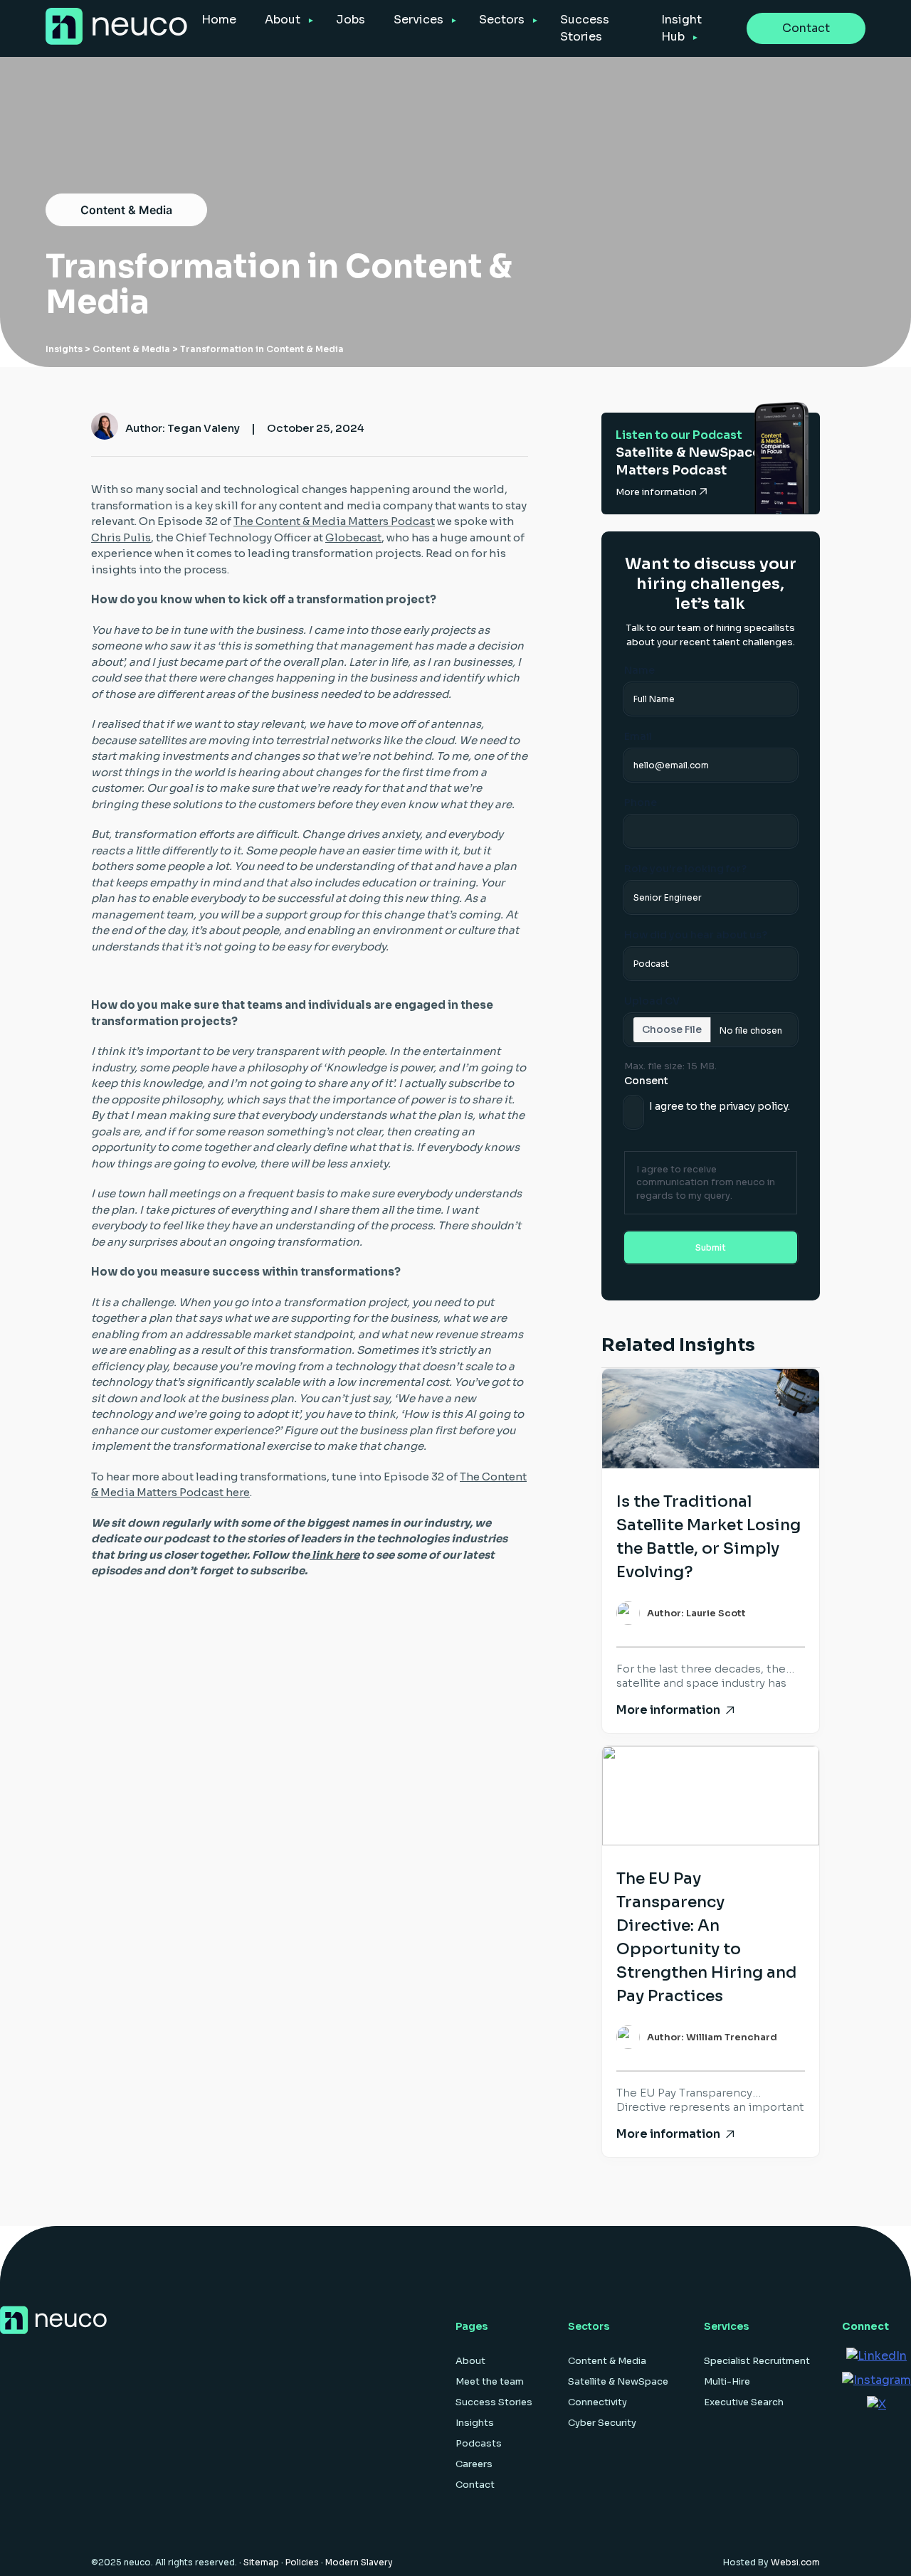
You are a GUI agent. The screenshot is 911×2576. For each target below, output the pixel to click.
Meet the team (490, 2381)
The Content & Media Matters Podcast (334, 521)
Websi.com (795, 2562)
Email (638, 736)
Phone (641, 802)
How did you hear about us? (696, 935)
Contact (806, 28)
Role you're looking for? (685, 869)
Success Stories (585, 28)
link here (335, 1555)
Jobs (351, 20)
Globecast (353, 537)
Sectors (502, 20)
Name (639, 670)
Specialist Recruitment (757, 2361)
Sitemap (261, 2562)
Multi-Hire (727, 2381)
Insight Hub (681, 28)
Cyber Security (602, 2423)
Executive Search (744, 2402)
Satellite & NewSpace (618, 2381)
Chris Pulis (121, 537)
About (283, 20)
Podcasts (479, 2443)
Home (219, 20)
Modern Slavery (359, 2562)
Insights (64, 349)
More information (657, 492)
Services (418, 20)
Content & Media (126, 210)
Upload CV (652, 1001)
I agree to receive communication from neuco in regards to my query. (706, 1182)
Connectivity (597, 2402)
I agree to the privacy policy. (720, 1106)
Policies (302, 2562)
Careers (474, 2464)
